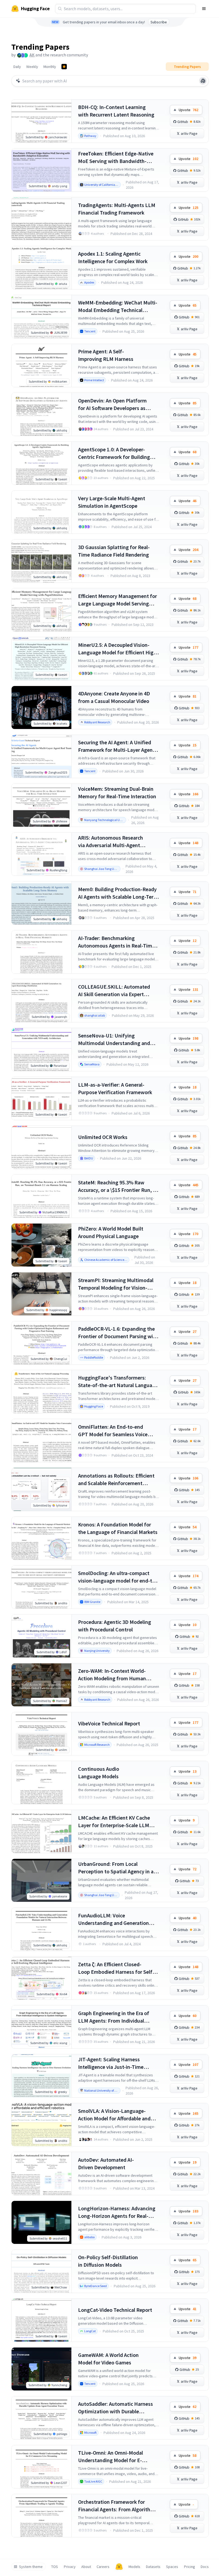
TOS (55, 2567)
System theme (31, 2567)
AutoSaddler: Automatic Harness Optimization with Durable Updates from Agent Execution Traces (115, 2408)
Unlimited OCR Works (103, 1137)
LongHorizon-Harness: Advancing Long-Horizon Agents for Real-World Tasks (117, 2212)
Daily (17, 67)
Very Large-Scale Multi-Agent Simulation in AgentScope (112, 502)
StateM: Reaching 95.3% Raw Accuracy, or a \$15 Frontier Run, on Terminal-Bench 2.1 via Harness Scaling (118, 1186)
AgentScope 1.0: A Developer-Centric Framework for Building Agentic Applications (114, 453)
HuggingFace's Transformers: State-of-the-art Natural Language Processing (118, 1382)
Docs (205, 2567)
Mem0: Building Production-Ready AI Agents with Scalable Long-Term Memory (118, 893)
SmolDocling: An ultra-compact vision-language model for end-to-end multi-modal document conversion (118, 1577)
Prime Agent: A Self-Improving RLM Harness (106, 355)
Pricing (190, 2567)
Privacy (70, 2567)
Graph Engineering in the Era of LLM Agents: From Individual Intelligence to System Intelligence (118, 2017)
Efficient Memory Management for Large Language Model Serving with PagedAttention (118, 600)
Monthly (50, 67)
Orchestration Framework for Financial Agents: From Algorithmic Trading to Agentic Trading (118, 2506)
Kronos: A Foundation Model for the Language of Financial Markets (118, 1528)
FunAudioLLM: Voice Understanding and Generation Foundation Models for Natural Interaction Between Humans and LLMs (117, 1919)
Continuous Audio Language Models (99, 1773)
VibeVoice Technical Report (109, 1723)
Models (134, 2567)
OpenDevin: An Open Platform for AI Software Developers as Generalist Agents (112, 404)
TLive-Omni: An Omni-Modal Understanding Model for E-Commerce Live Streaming (111, 2457)
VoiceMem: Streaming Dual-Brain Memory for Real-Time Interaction (117, 792)
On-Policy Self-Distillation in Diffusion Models (108, 2261)
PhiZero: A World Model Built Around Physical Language (111, 1232)
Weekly (32, 67)
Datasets (153, 2567)
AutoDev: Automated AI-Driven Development (106, 2163)
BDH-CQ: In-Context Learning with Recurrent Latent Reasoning (116, 111)
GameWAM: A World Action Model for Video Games (108, 2359)
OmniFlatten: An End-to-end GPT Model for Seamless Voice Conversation (113, 1431)
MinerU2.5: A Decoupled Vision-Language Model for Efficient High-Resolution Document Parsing (118, 649)
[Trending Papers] (64, 67)
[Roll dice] (203, 81)
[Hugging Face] (119, 2567)
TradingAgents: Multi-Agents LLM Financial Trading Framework (117, 209)
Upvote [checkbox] (188, 110)
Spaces (172, 2567)
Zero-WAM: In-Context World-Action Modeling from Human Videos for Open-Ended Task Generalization (112, 1675)
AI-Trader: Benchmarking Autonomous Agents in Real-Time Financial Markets (116, 942)
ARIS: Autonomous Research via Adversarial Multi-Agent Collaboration (111, 842)
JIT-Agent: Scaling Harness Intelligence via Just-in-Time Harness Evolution (111, 2063)
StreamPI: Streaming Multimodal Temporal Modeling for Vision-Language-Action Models (116, 1284)
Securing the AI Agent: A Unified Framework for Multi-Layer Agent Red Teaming (116, 746)
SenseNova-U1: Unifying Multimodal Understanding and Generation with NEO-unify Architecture (114, 1040)
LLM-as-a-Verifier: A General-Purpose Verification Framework (115, 1088)
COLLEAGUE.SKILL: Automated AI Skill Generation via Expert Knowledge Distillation (114, 991)
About (86, 2567)
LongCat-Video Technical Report (115, 2310)
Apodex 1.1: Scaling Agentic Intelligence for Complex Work (113, 257)
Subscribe (159, 22)
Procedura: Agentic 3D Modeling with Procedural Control (115, 1626)
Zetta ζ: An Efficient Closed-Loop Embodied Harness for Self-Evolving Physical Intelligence (116, 1968)
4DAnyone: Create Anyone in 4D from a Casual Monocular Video (114, 697)
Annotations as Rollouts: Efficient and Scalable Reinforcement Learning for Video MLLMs (116, 1480)
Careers (103, 2567)
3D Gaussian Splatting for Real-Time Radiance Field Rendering (114, 551)
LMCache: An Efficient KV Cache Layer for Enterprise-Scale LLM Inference (114, 1822)
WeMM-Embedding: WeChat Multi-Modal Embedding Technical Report (118, 306)
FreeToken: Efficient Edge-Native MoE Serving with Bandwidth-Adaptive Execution (116, 157)
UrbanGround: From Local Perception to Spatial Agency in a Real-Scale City (116, 1868)
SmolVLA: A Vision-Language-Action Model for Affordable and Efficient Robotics (114, 2115)
